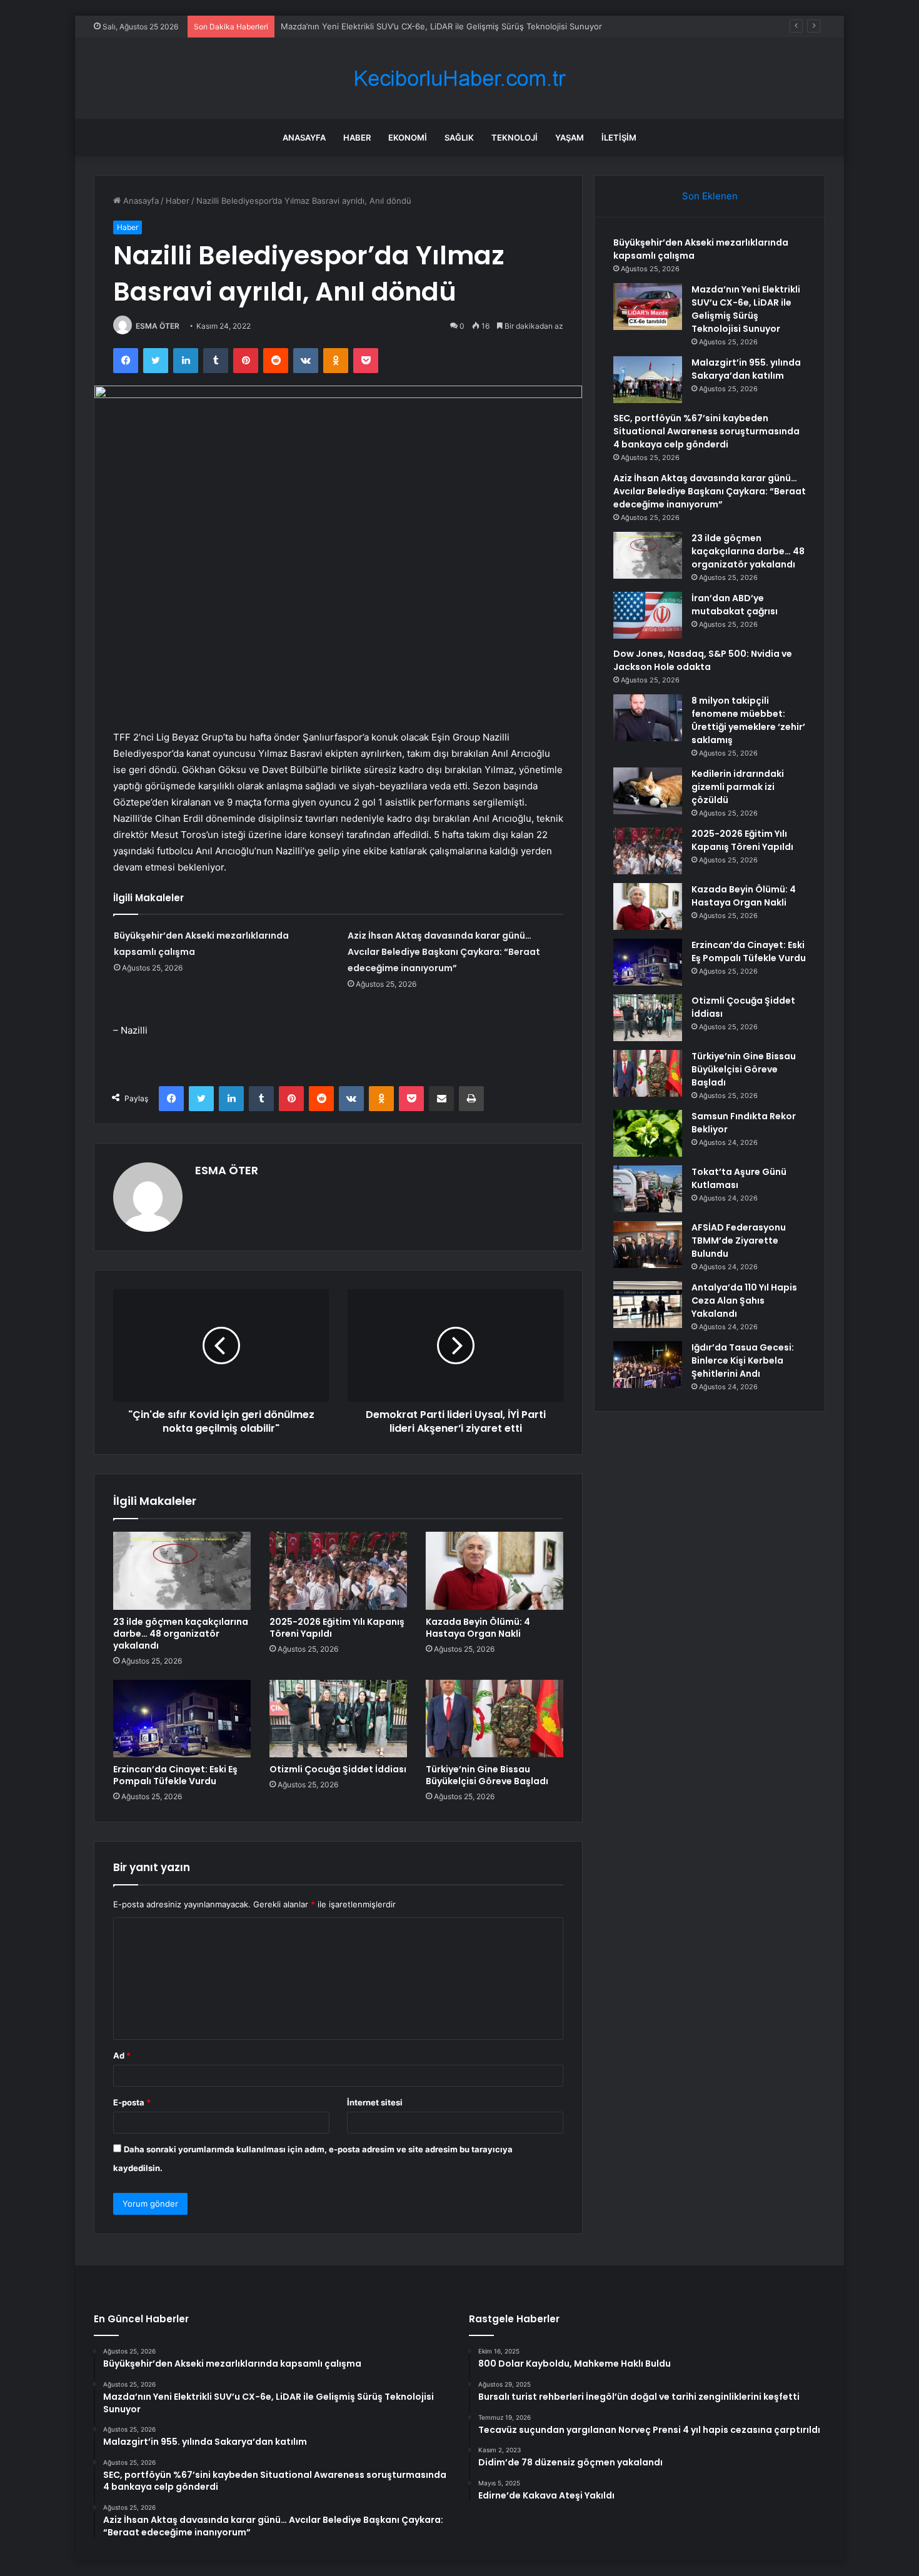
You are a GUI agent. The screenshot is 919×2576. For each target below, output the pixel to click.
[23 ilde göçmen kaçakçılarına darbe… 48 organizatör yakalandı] (182, 1570)
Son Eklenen (710, 196)
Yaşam (570, 137)
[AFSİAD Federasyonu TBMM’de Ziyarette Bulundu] (648, 1245)
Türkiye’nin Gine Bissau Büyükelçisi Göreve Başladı (487, 1775)
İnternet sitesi (375, 2102)
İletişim (619, 137)
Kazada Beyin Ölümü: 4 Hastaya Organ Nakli (478, 1628)
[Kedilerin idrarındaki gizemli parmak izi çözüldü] (648, 791)
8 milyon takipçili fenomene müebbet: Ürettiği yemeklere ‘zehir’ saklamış (748, 720)
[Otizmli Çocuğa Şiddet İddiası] (338, 1719)
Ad (122, 2055)
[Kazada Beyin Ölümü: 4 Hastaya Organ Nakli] (495, 1570)
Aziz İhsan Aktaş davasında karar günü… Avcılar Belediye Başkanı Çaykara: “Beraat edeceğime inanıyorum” (444, 952)
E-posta (132, 2102)
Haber (357, 137)
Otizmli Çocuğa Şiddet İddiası (338, 1769)
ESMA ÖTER (158, 326)
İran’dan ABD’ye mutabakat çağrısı (735, 605)
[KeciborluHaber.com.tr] (459, 78)
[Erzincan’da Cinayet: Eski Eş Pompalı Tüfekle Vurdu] (182, 1719)
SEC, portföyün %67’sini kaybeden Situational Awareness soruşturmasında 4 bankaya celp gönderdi (706, 431)
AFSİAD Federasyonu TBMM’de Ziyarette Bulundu (739, 1241)
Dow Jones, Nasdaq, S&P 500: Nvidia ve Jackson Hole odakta (703, 660)
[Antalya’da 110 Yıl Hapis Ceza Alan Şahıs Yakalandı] (648, 1305)
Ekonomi (408, 137)
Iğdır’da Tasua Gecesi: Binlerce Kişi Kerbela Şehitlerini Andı (743, 1360)
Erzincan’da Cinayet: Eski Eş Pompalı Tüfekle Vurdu (175, 1775)
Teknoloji (515, 137)
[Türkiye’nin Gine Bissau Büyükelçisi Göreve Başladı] (495, 1719)
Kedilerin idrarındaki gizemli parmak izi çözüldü (738, 787)
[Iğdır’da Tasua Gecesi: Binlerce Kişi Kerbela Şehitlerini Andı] (648, 1365)
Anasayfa (304, 137)
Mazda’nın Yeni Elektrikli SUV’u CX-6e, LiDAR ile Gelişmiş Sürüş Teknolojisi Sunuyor (746, 309)
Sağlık (459, 137)
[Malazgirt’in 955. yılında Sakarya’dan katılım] (648, 380)
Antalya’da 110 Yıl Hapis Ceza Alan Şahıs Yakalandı (744, 1300)
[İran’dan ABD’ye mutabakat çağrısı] (648, 615)
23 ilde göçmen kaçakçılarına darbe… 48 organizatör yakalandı (181, 1634)
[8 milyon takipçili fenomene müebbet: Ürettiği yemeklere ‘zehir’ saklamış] (648, 718)
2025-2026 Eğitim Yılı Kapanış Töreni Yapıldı (337, 1628)
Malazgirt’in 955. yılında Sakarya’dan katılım (746, 369)
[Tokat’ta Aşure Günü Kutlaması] (648, 1189)
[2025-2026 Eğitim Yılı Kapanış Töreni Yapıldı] (338, 1570)
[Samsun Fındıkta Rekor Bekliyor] (648, 1133)
